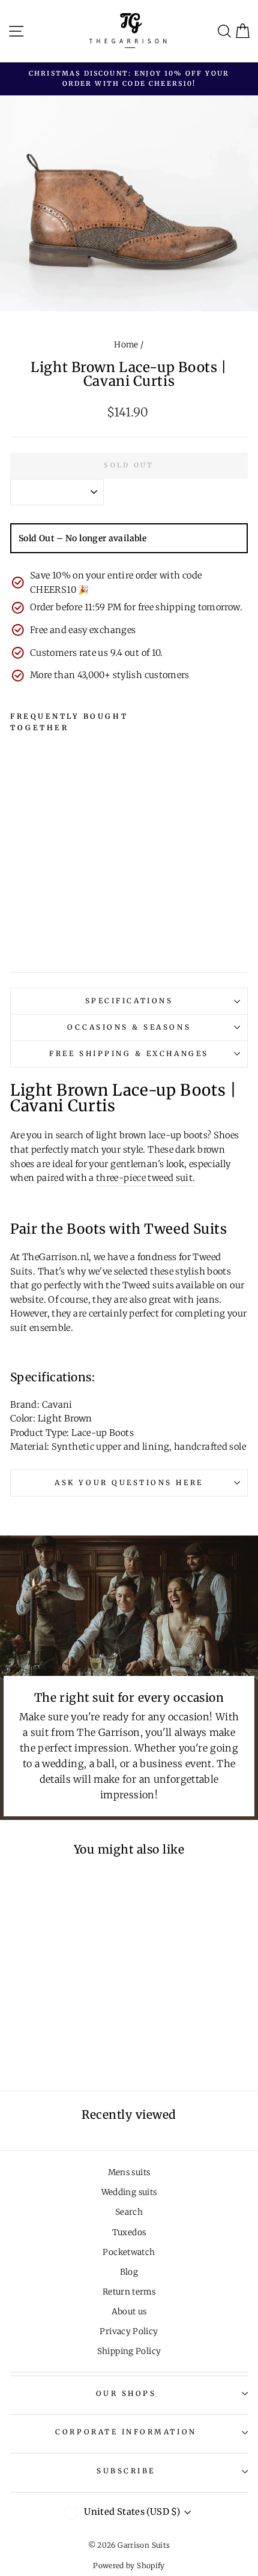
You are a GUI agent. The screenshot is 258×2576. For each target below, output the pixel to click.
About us (129, 2312)
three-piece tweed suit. (145, 1178)
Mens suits (129, 2172)
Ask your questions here (129, 1482)
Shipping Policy (129, 2351)
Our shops (126, 2393)
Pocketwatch (129, 2252)
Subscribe (126, 2471)
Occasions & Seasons (129, 1027)
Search (129, 2212)
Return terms (129, 2292)
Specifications (129, 1001)
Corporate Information (126, 2432)
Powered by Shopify (129, 2565)
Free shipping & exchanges (129, 1053)
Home (126, 345)
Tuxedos (129, 2232)
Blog (129, 2272)
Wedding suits (129, 2192)
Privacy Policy (129, 2331)
